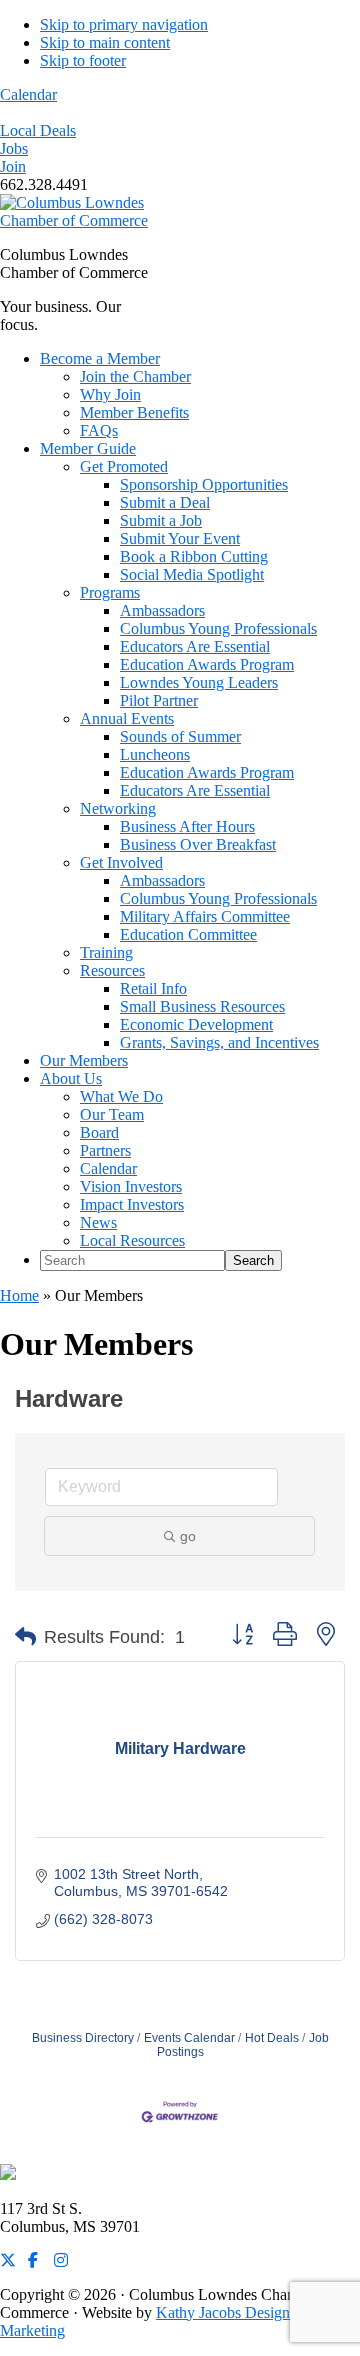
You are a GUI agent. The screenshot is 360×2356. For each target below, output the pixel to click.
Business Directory (83, 2038)
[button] (25, 1637)
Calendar (28, 94)
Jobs (14, 148)
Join (13, 166)
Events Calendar (189, 2038)
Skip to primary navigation (124, 24)
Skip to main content (105, 42)
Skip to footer (83, 60)
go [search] (188, 1536)
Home (19, 1295)
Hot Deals (272, 2038)
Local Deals (38, 130)
